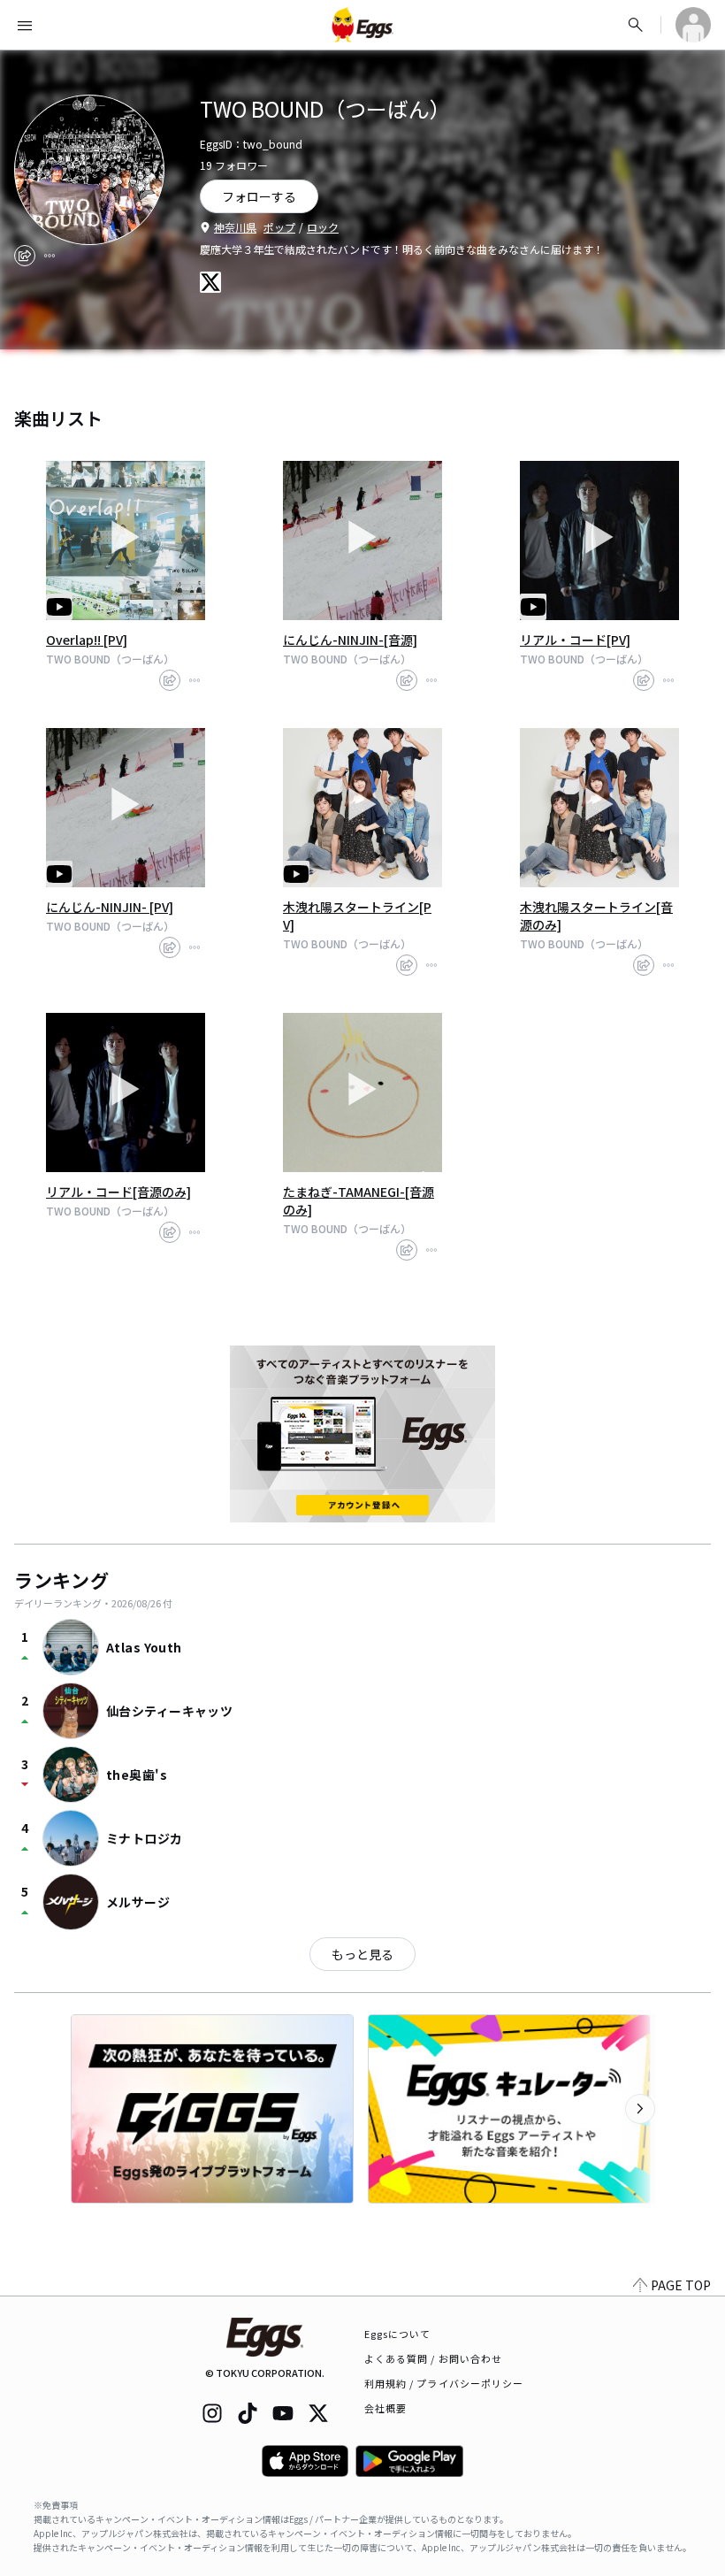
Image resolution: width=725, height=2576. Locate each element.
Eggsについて (398, 2334)
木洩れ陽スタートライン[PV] (357, 916)
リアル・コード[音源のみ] (118, 1192)
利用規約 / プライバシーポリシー (444, 2383)
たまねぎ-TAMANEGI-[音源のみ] (359, 1200)
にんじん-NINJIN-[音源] (350, 640)
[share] (25, 256)
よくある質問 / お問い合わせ (434, 2358)
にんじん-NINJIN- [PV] (110, 907)
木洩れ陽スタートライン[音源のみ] (596, 916)
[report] (50, 256)
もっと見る (362, 1954)
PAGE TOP (681, 2285)
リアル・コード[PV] (575, 640)
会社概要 (385, 2408)
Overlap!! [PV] (87, 640)
